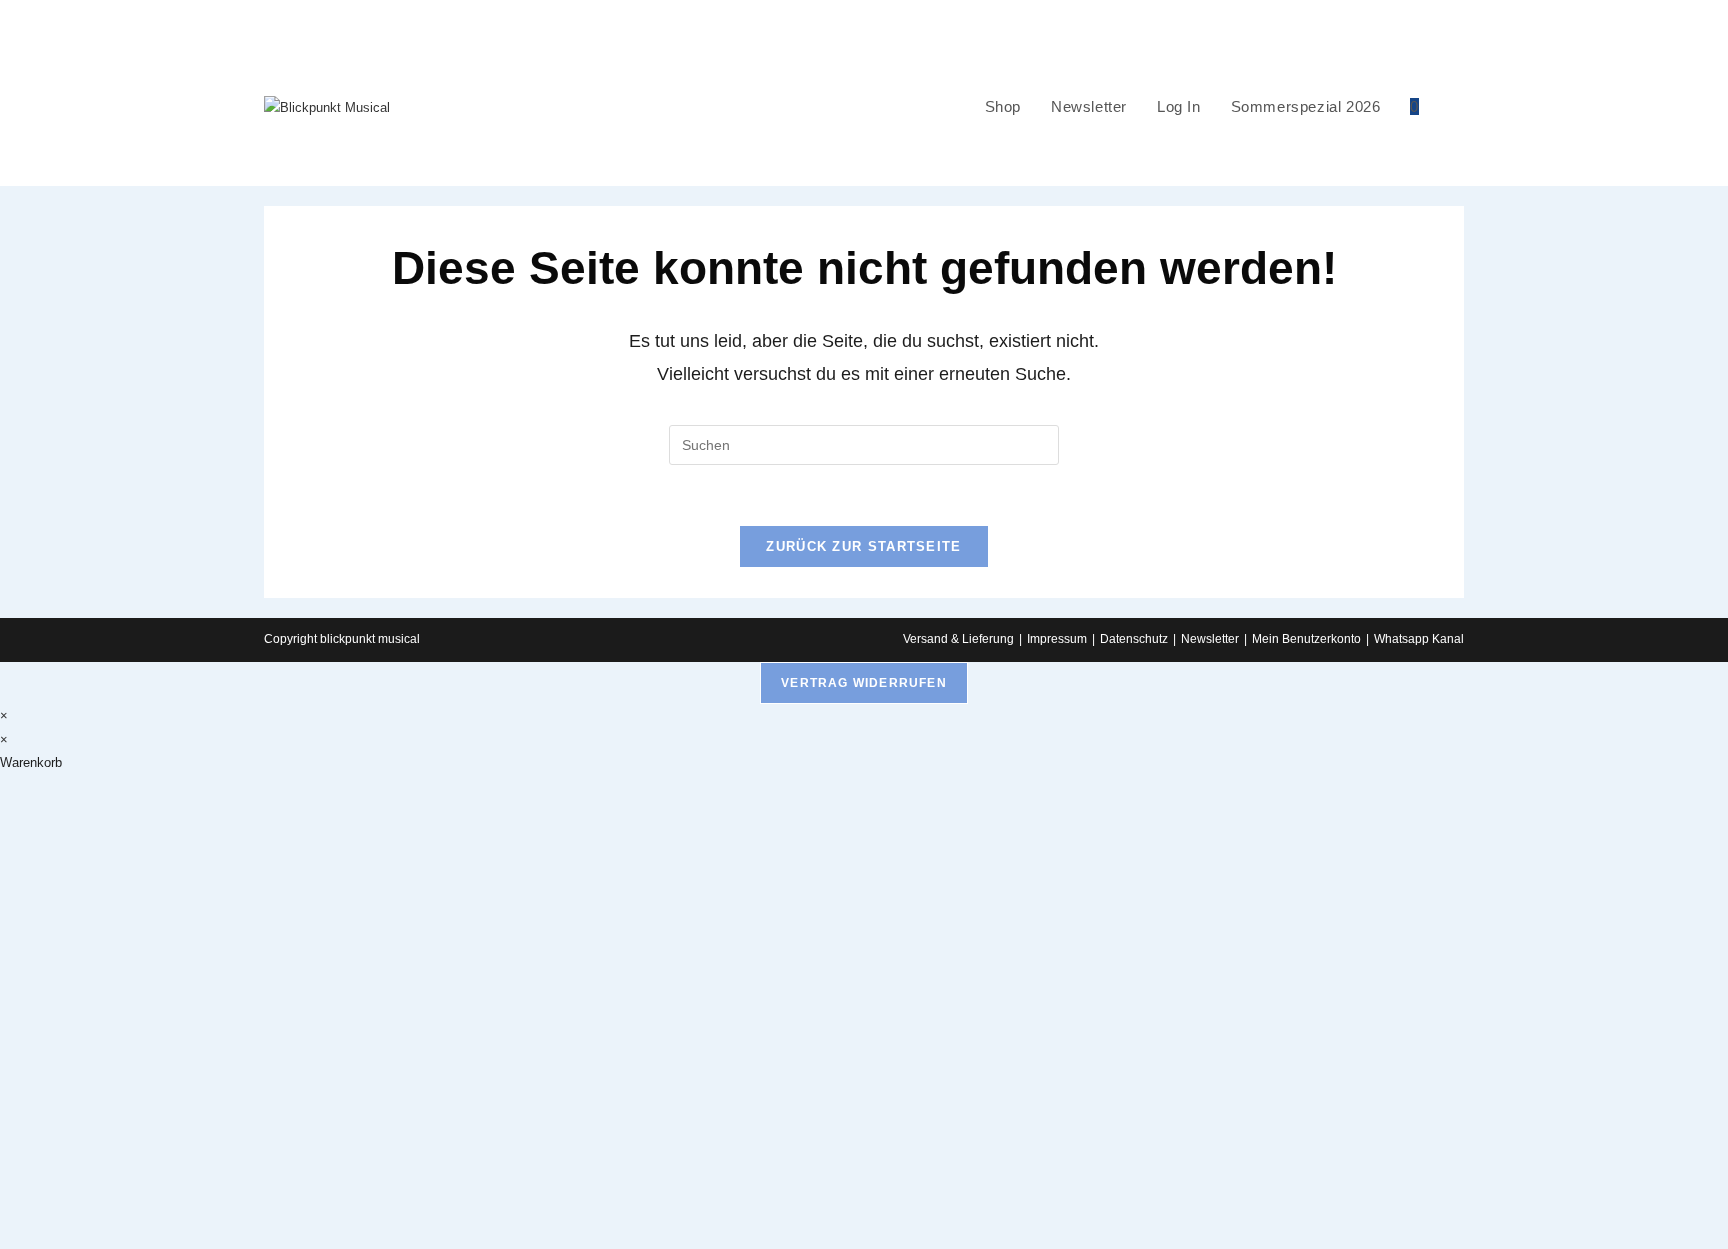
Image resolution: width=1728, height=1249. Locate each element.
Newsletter (1210, 639)
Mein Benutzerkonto (1306, 639)
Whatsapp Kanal (1419, 639)
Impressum (1057, 639)
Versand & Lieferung (958, 639)
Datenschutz (1134, 639)
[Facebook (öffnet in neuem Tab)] (1719, 14)
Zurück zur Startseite (863, 546)
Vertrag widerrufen (864, 683)
